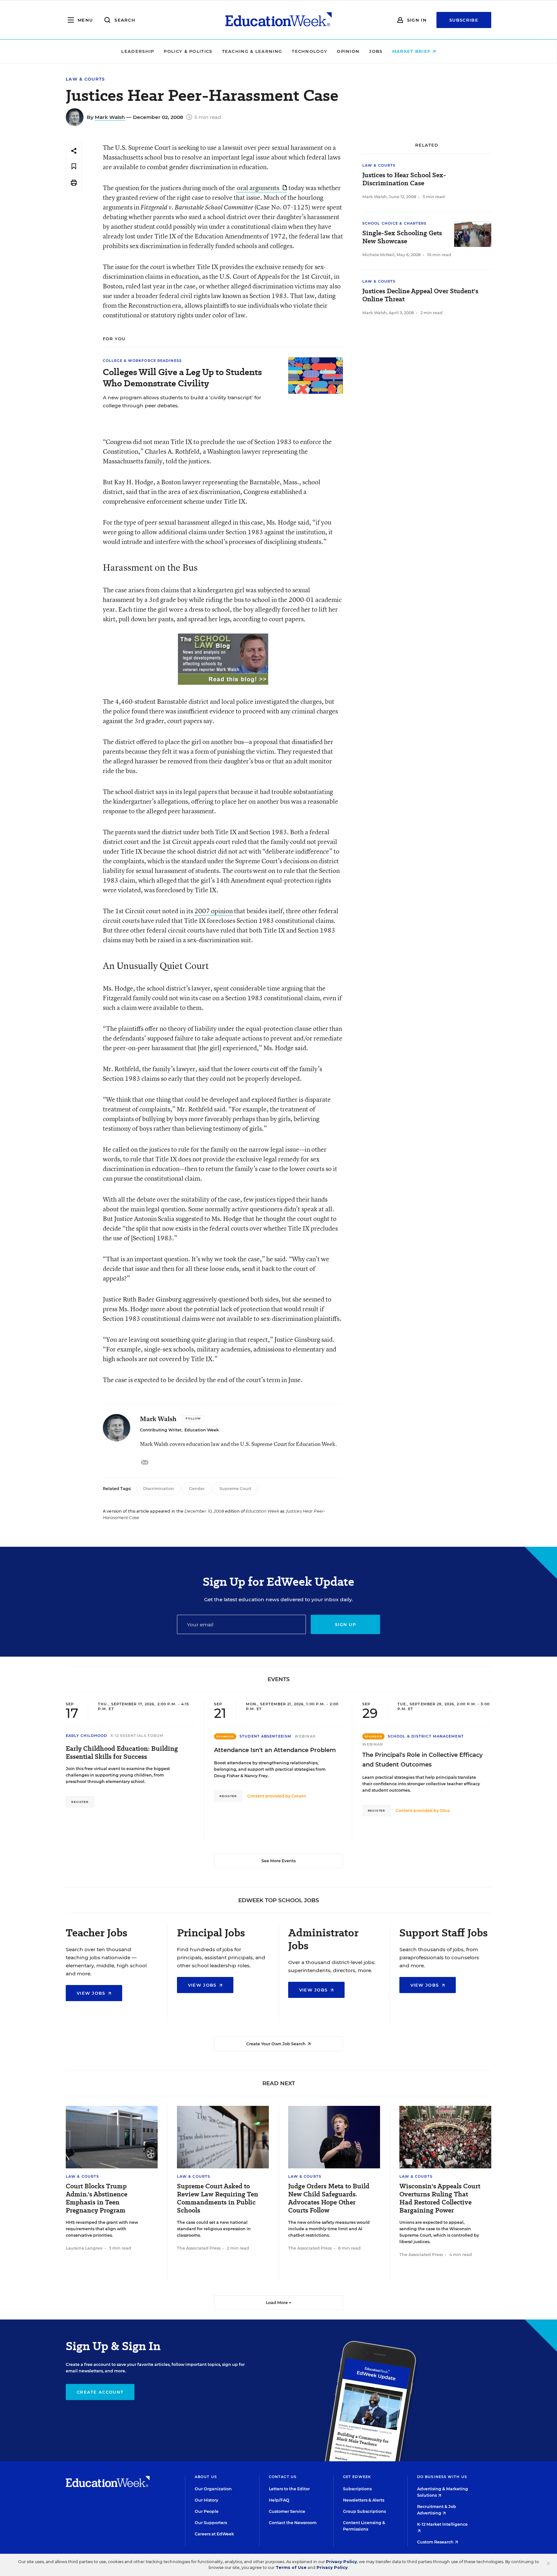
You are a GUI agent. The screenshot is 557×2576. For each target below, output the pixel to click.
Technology (309, 51)
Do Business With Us (442, 2477)
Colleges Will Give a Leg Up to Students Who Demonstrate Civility (182, 378)
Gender (197, 1489)
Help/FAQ (279, 2500)
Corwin (299, 1796)
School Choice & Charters (394, 223)
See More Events (278, 1861)
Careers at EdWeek (214, 2534)
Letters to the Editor (289, 2489)
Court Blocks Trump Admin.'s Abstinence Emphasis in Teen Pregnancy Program (97, 2198)
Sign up (345, 1624)
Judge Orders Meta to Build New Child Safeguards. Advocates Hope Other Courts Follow (329, 2198)
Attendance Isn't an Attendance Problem (275, 1750)
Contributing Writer (161, 1430)
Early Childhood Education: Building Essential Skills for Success (122, 1753)
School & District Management (426, 1736)
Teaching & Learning (252, 51)
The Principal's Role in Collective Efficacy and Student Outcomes (422, 1760)
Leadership (138, 51)
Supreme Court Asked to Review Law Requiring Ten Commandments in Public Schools (218, 2198)
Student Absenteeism (265, 1736)
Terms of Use (291, 2567)
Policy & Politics (188, 51)
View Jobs (92, 1993)
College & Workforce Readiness (142, 361)
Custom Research (436, 2542)
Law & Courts (85, 79)
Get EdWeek (357, 2477)
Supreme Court (235, 1489)
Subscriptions (357, 2489)
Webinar (305, 1736)
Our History (206, 2500)
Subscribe (464, 20)
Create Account (100, 2392)
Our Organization (213, 2489)
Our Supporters (211, 2523)
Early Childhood (87, 1736)
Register (80, 1802)
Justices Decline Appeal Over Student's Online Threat (420, 295)
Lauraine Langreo (84, 2248)
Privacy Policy (341, 2562)
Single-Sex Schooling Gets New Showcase (402, 237)
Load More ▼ (279, 2303)
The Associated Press (199, 2248)
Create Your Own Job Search (276, 2044)
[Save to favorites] (74, 167)
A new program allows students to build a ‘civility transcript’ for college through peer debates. (182, 402)
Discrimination (159, 1489)
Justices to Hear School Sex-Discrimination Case (404, 179)
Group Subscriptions (364, 2511)
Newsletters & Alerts (364, 2500)
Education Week (202, 1430)
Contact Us (283, 2477)
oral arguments (259, 188)
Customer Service (287, 2511)
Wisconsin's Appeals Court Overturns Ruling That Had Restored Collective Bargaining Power (440, 2198)
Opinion (348, 51)
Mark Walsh (110, 117)
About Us (206, 2477)
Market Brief (412, 51)
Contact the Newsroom (293, 2523)
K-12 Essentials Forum (137, 1736)
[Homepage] (278, 20)
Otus (445, 1811)
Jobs (376, 51)
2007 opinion (214, 911)
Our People (207, 2511)
